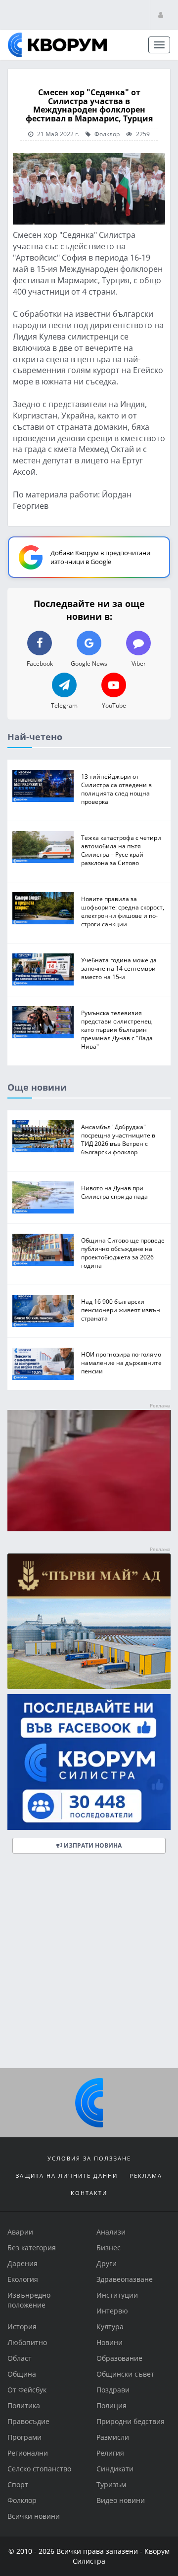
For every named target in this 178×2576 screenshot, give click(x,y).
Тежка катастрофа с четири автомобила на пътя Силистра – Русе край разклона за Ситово (121, 850)
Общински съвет (125, 2374)
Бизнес (109, 2248)
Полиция (111, 2406)
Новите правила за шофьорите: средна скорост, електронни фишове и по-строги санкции (123, 911)
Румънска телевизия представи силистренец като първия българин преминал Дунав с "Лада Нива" (117, 1029)
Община (22, 2374)
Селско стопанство (39, 2469)
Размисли (113, 2437)
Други (107, 2263)
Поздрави (113, 2390)
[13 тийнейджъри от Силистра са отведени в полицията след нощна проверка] (43, 786)
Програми (24, 2437)
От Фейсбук (27, 2390)
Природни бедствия (131, 2421)
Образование (119, 2358)
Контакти (89, 2193)
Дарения (22, 2263)
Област (20, 2358)
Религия (110, 2453)
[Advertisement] (89, 1965)
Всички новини (34, 2516)
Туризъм (111, 2484)
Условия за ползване (89, 2158)
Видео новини (121, 2500)
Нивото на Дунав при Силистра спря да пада (114, 1192)
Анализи (111, 2232)
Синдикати (115, 2469)
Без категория (32, 2248)
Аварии (20, 2232)
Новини (110, 2342)
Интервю (112, 2311)
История (22, 2327)
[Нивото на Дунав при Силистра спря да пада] (43, 1197)
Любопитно (27, 2342)
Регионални (28, 2453)
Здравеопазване (125, 2279)
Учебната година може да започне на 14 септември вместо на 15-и (119, 968)
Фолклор (106, 134)
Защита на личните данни (67, 2176)
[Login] (161, 15)
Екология (23, 2279)
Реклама (146, 2176)
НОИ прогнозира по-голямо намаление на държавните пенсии (121, 1363)
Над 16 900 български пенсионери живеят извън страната (121, 1310)
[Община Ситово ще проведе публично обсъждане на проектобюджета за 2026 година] (43, 1250)
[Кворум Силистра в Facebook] (89, 1762)
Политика (24, 2406)
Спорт (18, 2484)
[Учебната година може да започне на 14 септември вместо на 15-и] (43, 969)
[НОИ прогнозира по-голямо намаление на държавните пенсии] (43, 1364)
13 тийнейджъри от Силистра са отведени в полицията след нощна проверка (116, 789)
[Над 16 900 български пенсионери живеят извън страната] (43, 1311)
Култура (110, 2327)
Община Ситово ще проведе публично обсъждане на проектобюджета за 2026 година (123, 1253)
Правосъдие (28, 2421)
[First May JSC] (89, 1621)
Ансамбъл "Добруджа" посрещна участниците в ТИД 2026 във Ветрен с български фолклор (118, 1139)
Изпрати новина (92, 1845)
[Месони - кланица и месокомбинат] (89, 1529)
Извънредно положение (29, 2300)
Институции (117, 2295)
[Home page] (57, 45)
